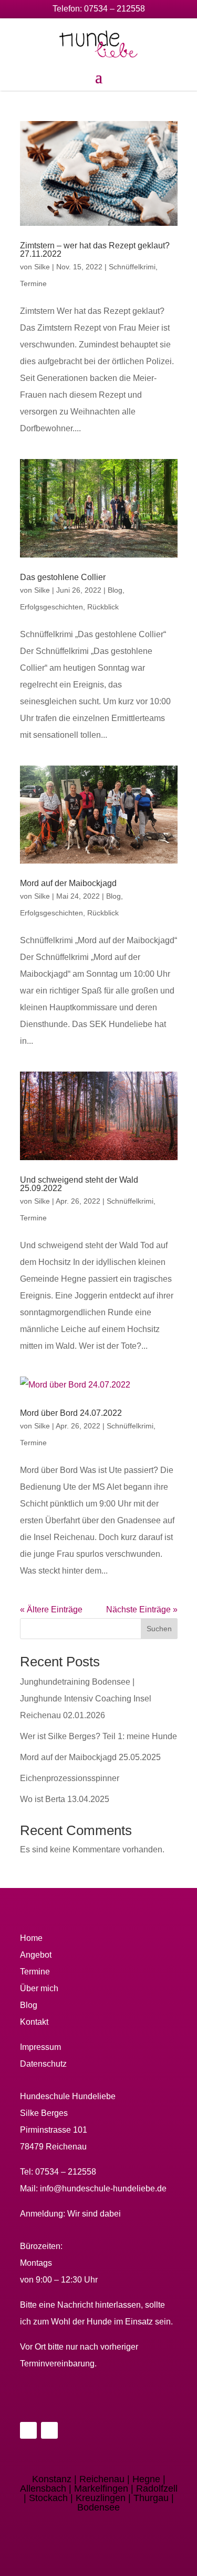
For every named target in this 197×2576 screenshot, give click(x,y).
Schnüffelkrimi (132, 267)
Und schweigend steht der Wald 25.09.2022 (79, 1184)
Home (31, 1938)
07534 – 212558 (115, 9)
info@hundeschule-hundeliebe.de (103, 2188)
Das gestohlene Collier (63, 577)
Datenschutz (43, 2064)
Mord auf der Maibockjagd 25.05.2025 (90, 1757)
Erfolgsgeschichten (51, 607)
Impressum (40, 2047)
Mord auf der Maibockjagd (68, 883)
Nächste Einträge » (142, 1609)
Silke (42, 267)
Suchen (159, 1629)
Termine (33, 283)
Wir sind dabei (94, 2214)
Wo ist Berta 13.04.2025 (65, 1799)
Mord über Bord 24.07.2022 (71, 1413)
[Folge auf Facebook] (28, 2430)
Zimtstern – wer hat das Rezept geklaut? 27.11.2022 (95, 250)
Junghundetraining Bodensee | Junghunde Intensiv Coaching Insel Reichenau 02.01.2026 (86, 1699)
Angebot (36, 1955)
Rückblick (103, 607)
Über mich (39, 1988)
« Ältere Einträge (51, 1609)
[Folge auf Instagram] (49, 2430)
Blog (115, 590)
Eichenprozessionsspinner (70, 1778)
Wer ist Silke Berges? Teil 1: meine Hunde (98, 1736)
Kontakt (34, 2022)
